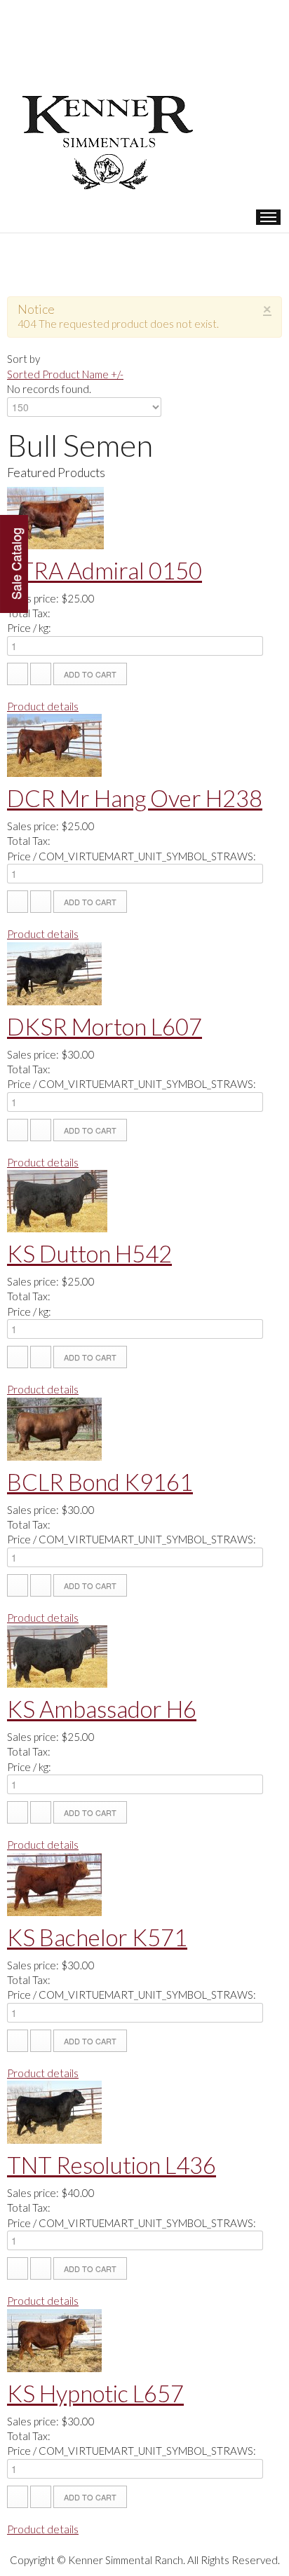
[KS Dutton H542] (57, 1199)
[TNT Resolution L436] (54, 2111)
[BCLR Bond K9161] (54, 1427)
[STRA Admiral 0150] (55, 516)
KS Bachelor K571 (97, 1937)
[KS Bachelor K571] (54, 1882)
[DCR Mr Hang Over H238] (54, 744)
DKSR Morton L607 (105, 1026)
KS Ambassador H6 (102, 1709)
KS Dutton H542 (89, 1253)
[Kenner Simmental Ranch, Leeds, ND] (112, 95)
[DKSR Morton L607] (54, 972)
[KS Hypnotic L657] (54, 2339)
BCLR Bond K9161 (100, 1482)
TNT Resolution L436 (112, 2165)
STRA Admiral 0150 (105, 570)
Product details (43, 706)
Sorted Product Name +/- (65, 374)
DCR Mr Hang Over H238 (135, 798)
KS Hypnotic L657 (95, 2393)
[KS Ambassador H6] (57, 1655)
